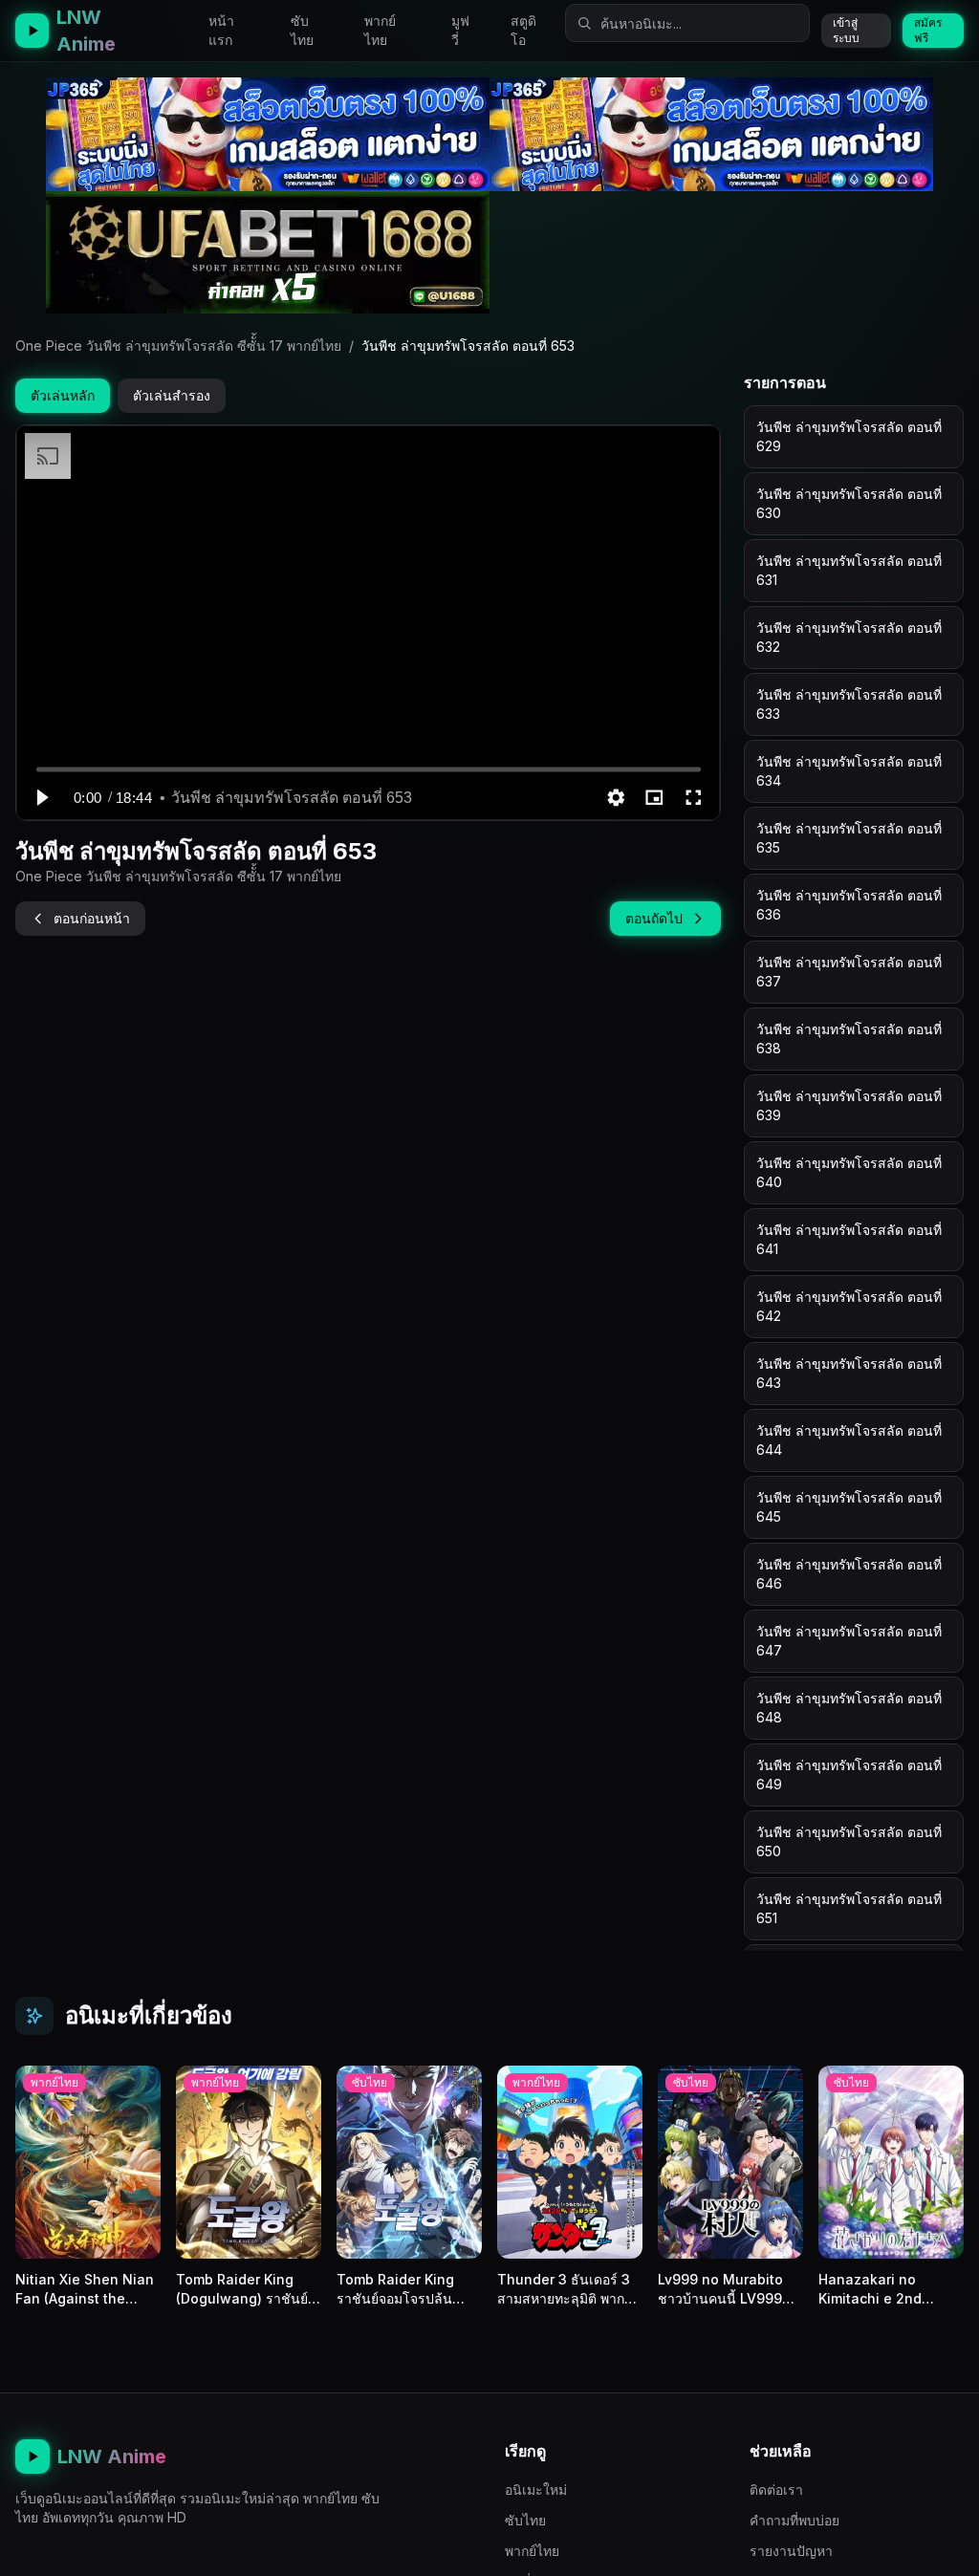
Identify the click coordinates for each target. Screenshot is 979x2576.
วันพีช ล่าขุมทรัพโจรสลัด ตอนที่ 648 (849, 1708)
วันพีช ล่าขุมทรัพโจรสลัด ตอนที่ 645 (849, 1507)
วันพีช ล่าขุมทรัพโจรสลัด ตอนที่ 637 (849, 972)
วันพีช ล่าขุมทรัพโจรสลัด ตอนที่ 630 (849, 503)
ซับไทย (302, 30)
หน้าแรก (221, 30)
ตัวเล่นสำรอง (172, 395)
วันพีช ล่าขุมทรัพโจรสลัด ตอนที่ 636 (849, 905)
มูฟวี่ (460, 30)
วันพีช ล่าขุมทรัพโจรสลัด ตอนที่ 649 (849, 1775)
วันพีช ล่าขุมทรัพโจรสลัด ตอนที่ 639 (849, 1105)
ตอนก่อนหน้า (92, 918)
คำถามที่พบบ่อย (794, 2520)
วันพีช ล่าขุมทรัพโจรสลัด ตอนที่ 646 (849, 1574)
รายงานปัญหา (791, 2551)
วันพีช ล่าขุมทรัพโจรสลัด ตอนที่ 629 (849, 436)
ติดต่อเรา (776, 2489)
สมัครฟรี (928, 30)
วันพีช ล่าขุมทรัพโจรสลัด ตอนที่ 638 (849, 1039)
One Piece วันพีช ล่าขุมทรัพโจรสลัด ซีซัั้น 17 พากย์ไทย (178, 346)
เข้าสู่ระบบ (846, 30)
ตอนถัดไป (654, 918)
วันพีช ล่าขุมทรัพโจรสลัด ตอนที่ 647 (849, 1641)
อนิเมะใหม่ (536, 2489)
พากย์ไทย (380, 30)
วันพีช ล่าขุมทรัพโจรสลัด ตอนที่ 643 (849, 1373)
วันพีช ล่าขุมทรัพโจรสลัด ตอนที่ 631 (849, 570)
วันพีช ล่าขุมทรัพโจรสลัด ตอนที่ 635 (849, 838)
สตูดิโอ (523, 30)
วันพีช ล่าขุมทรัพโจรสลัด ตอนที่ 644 (849, 1440)
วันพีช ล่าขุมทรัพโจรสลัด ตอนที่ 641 (849, 1239)
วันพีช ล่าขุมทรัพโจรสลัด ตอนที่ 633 (849, 704)
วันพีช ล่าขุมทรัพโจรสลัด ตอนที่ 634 (849, 771)
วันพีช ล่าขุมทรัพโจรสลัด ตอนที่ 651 (849, 1908)
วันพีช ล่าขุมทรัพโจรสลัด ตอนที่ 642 (849, 1306)
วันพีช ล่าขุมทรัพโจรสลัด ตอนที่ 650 (849, 1841)
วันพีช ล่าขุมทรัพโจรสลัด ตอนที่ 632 (849, 637)
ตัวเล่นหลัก (63, 395)
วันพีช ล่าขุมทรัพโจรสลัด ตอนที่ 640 (849, 1172)
